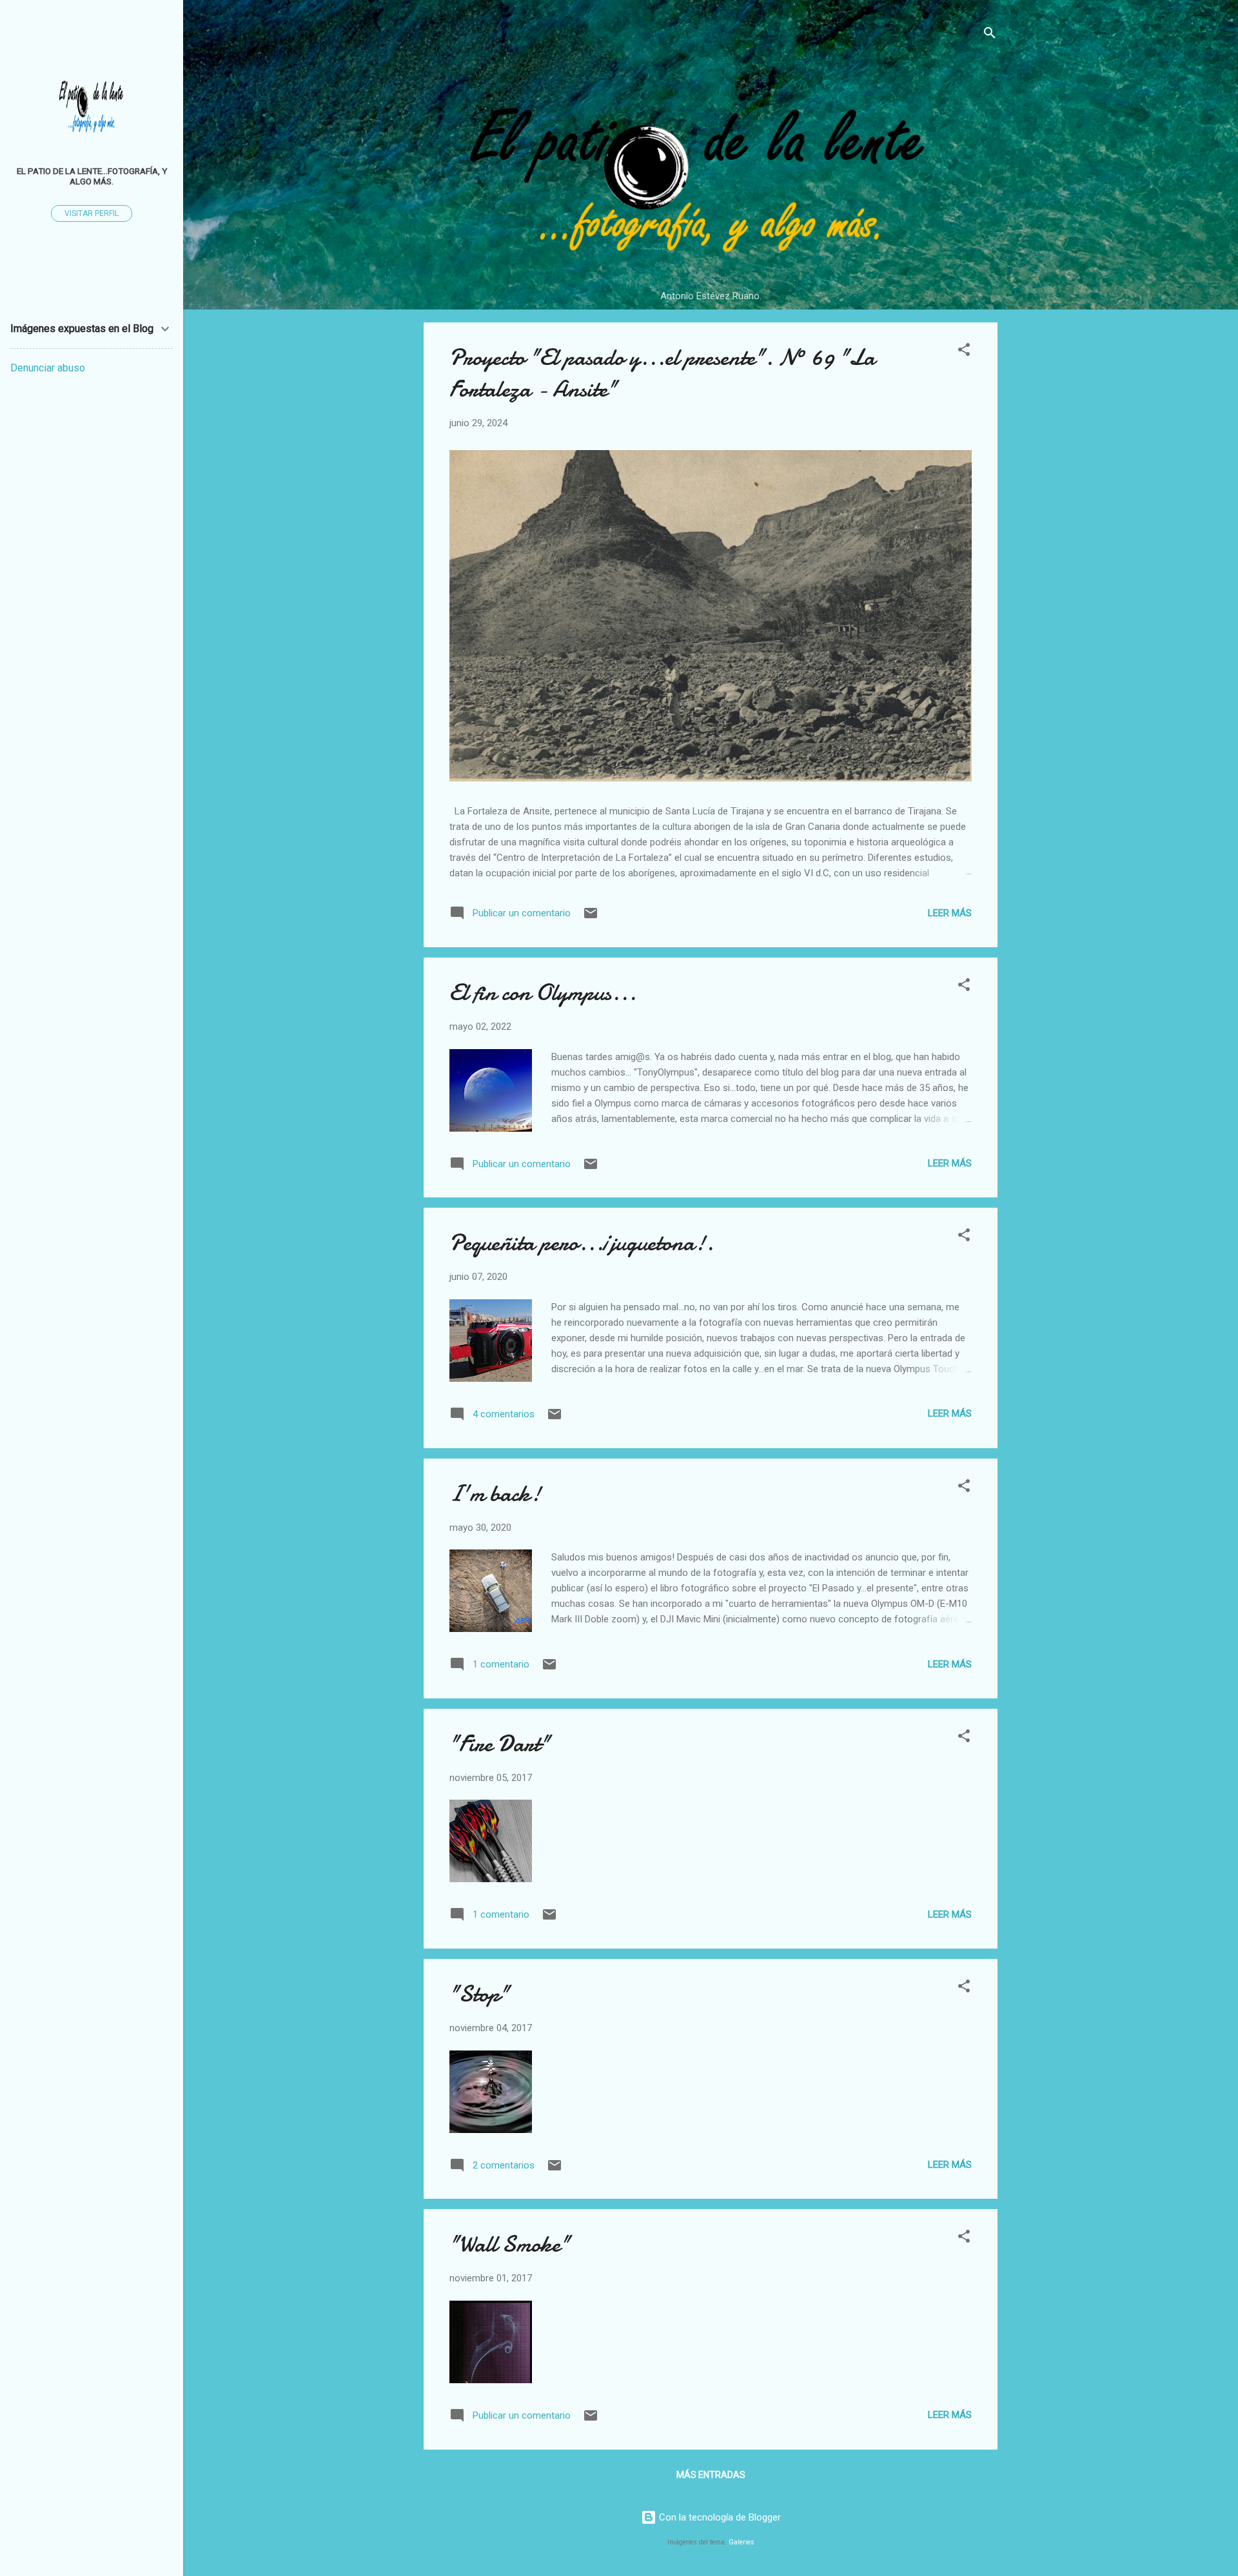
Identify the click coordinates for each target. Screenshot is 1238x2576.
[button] (964, 352)
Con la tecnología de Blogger (719, 2517)
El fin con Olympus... (543, 993)
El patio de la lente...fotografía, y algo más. (92, 176)
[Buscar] (990, 35)
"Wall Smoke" (510, 2244)
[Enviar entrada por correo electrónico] (591, 918)
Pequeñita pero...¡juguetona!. (582, 1243)
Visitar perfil (92, 213)
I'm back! (495, 1494)
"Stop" (479, 1994)
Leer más (950, 913)
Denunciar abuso (48, 368)
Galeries (742, 2542)
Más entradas (711, 2475)
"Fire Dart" (500, 1744)
